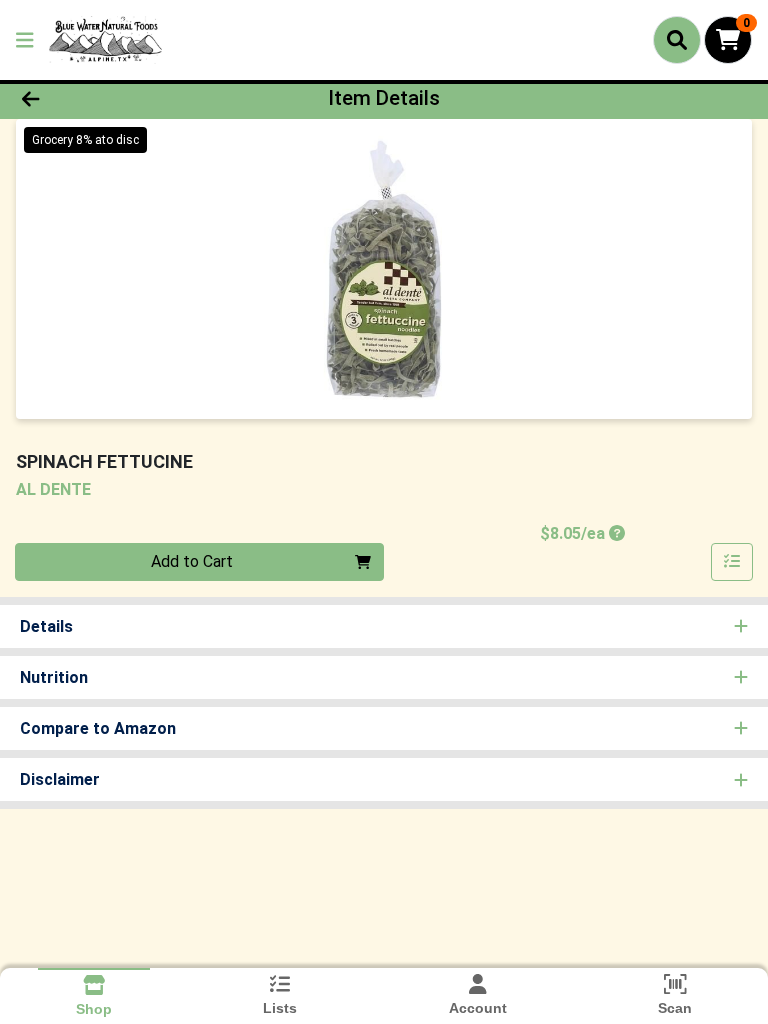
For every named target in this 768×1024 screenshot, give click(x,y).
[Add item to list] (732, 562)
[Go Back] (108, 98)
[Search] (677, 40)
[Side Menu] (25, 40)
